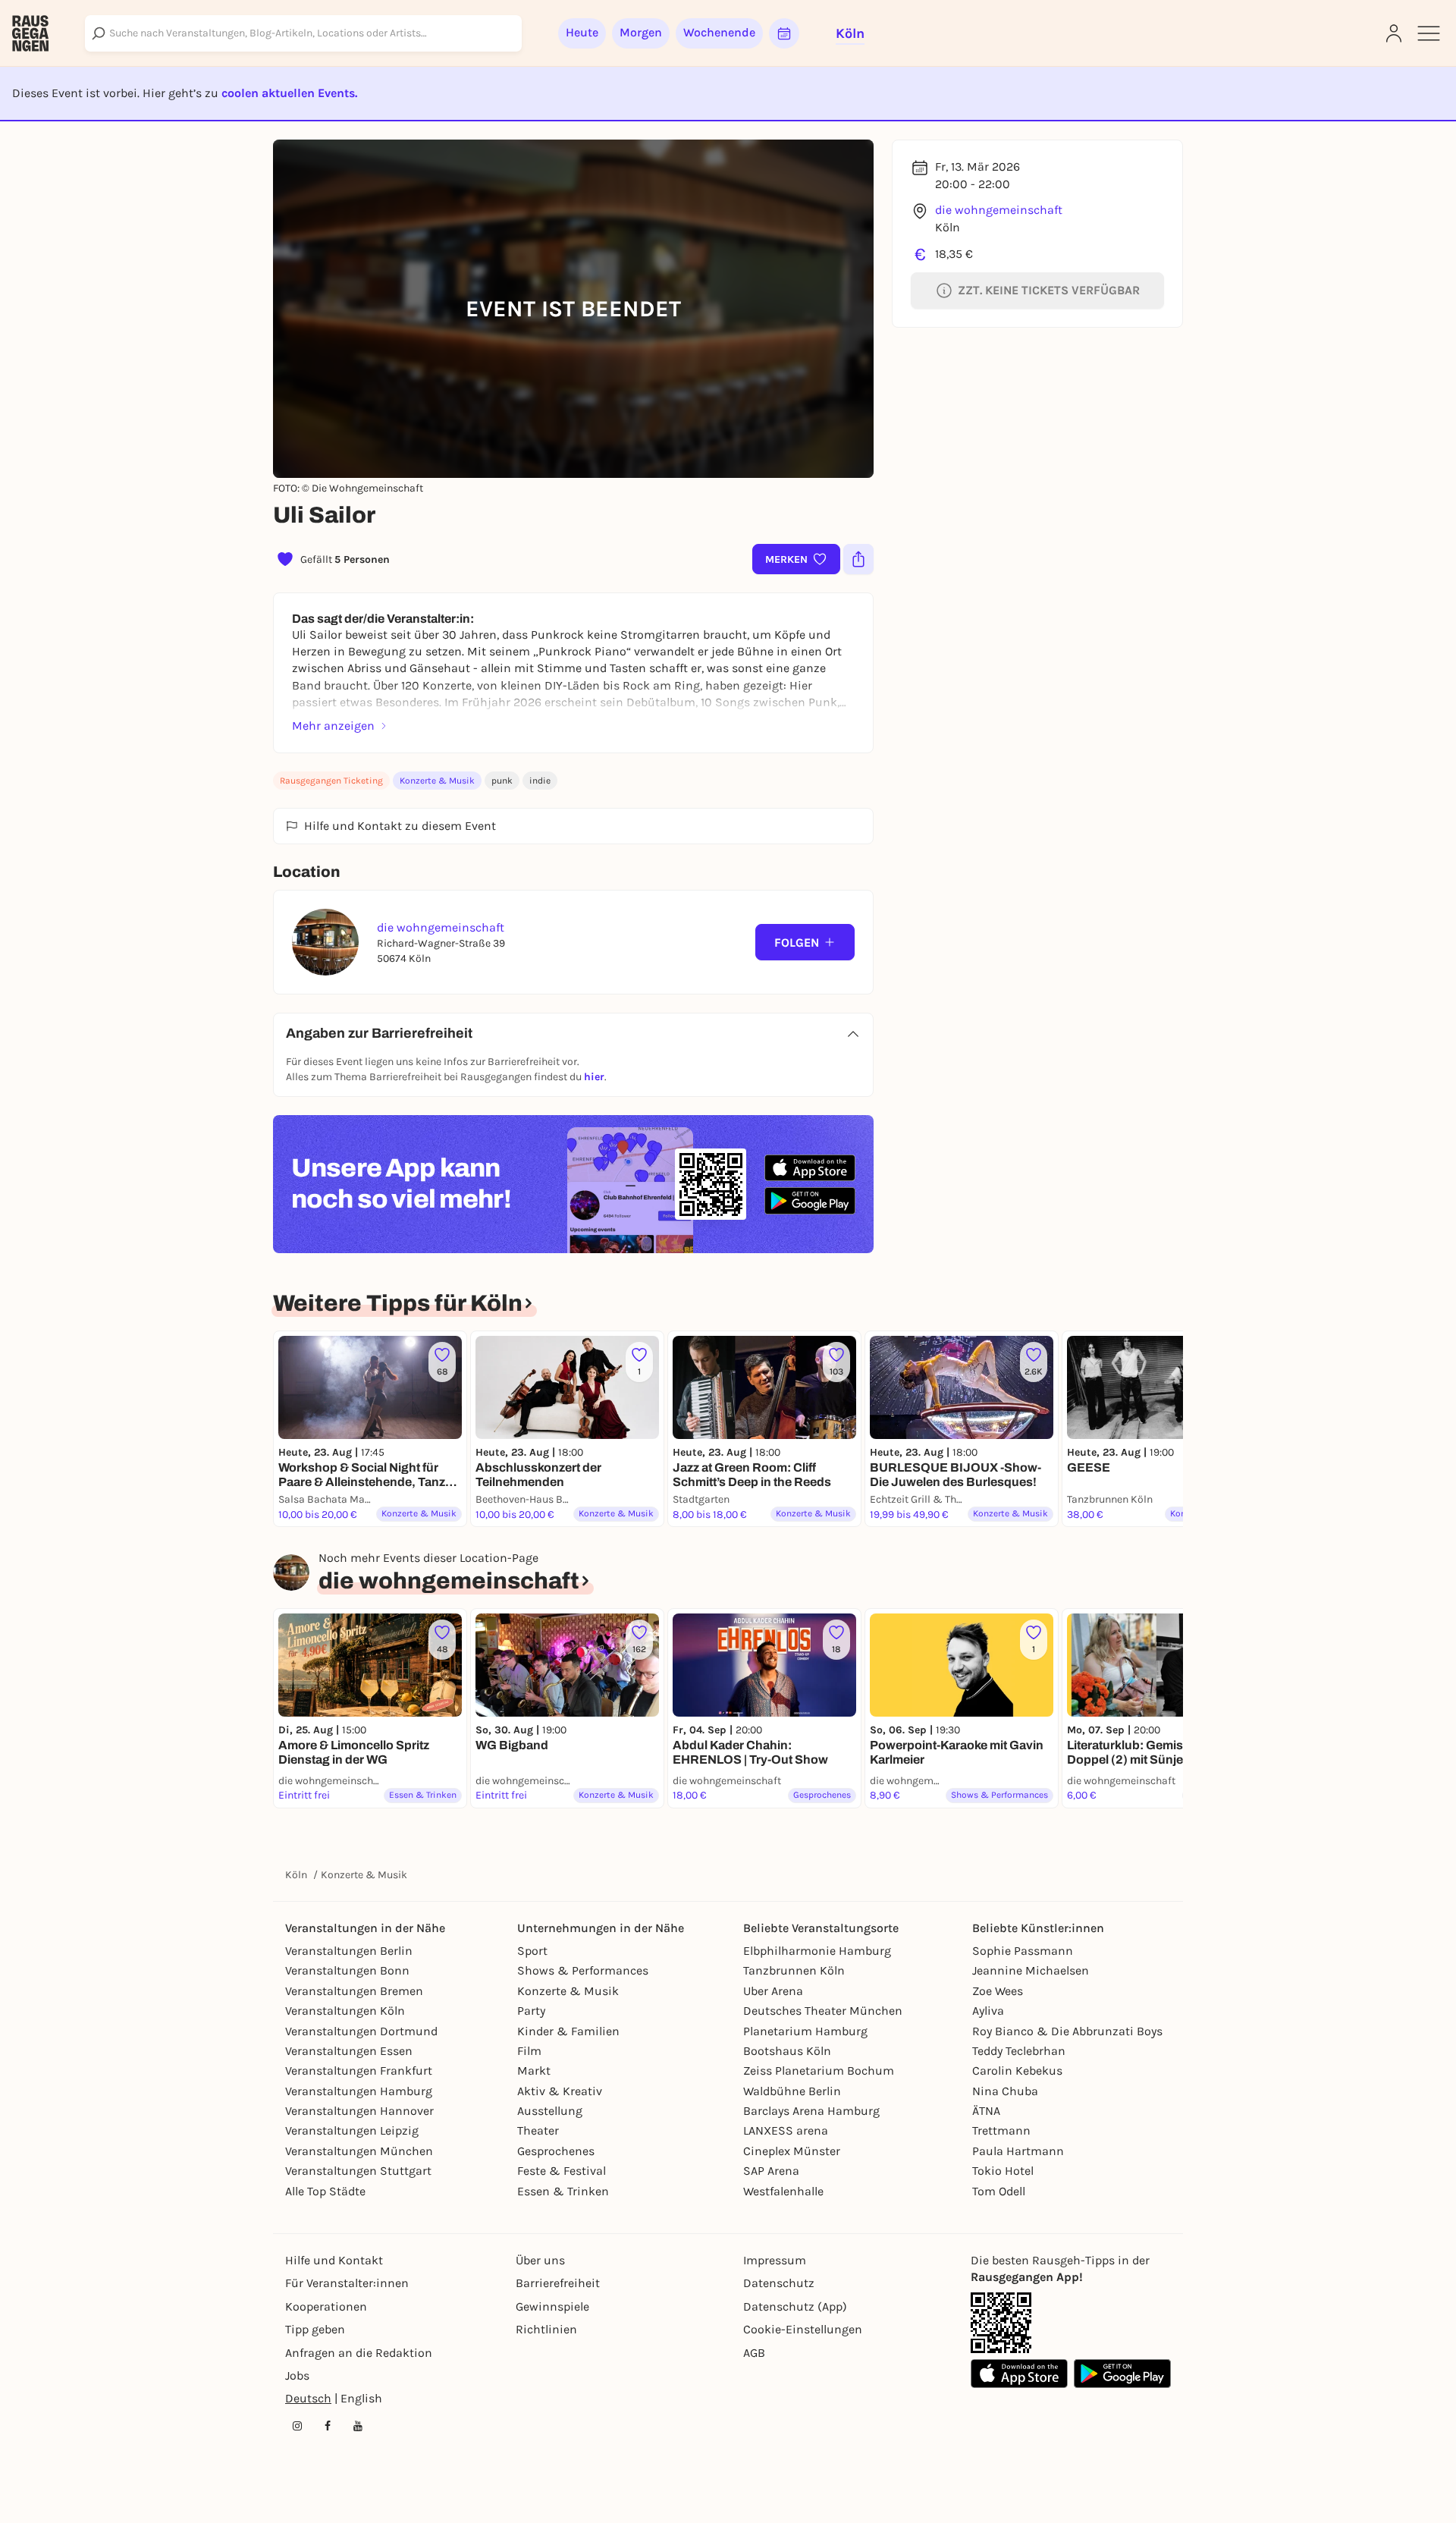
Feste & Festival (562, 2171)
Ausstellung (550, 2111)
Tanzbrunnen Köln (794, 1970)
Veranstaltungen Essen (349, 2051)
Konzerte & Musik (437, 781)
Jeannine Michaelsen (1031, 1970)
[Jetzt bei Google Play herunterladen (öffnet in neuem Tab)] (810, 1200)
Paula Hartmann (1018, 2151)
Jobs (297, 2375)
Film (529, 2051)
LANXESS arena (786, 2130)
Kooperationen (326, 2306)
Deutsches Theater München (823, 2011)
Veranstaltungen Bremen (354, 1991)
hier (594, 1077)
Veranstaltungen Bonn (347, 1970)
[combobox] (303, 33)
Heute (582, 32)
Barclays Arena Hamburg (811, 2111)
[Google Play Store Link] (1122, 2374)
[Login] (1394, 33)
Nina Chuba (1005, 2091)
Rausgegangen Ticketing (331, 781)
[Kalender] (784, 33)
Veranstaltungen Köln (345, 2011)
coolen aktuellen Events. (289, 93)
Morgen (641, 32)
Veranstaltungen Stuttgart (358, 2171)
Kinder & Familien (568, 2031)
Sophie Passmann (1023, 1951)
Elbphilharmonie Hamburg (817, 1951)
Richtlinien (546, 2329)
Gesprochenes (556, 2151)
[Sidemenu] (1429, 33)
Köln (296, 1875)
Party (531, 2011)
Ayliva (988, 2011)
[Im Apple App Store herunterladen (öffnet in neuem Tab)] (810, 1168)
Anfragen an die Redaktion (359, 2353)
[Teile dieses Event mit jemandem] (858, 559)
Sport (532, 1951)
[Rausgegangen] (30, 33)
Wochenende (719, 32)
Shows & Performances (583, 1970)
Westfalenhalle (783, 2191)
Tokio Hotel (1003, 2171)
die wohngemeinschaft (999, 210)
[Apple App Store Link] (1019, 2374)
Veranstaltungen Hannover (359, 2111)
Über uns (540, 2260)
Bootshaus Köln (787, 2051)
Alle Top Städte (325, 2191)
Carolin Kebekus (1017, 2071)
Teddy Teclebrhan (1019, 2051)
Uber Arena (773, 1991)
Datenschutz (779, 2283)
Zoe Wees (998, 1991)
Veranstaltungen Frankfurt (359, 2071)
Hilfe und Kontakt (334, 2260)
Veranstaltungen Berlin (349, 1951)
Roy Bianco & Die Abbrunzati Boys (1067, 2031)
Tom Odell (999, 2191)
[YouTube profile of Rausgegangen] (358, 2426)
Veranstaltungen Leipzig (352, 2130)
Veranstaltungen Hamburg (359, 2091)
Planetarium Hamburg (805, 2031)
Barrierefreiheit (558, 2283)
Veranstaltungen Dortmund (361, 2031)
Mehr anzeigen (333, 726)
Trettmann (1001, 2130)
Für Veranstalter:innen (347, 2283)
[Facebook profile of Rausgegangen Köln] (328, 2426)
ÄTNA (986, 2111)
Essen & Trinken (563, 2191)
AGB (754, 2353)
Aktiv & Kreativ (560, 2091)
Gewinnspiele (552, 2306)
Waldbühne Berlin (792, 2091)
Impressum (775, 2260)
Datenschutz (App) (795, 2306)
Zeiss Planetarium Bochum (819, 2071)
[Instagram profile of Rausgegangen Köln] (297, 2426)
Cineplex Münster (792, 2151)
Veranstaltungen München (359, 2151)
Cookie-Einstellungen (803, 2329)
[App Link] (1001, 2323)
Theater (538, 2130)
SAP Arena (771, 2171)
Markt (534, 2071)
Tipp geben (315, 2329)
